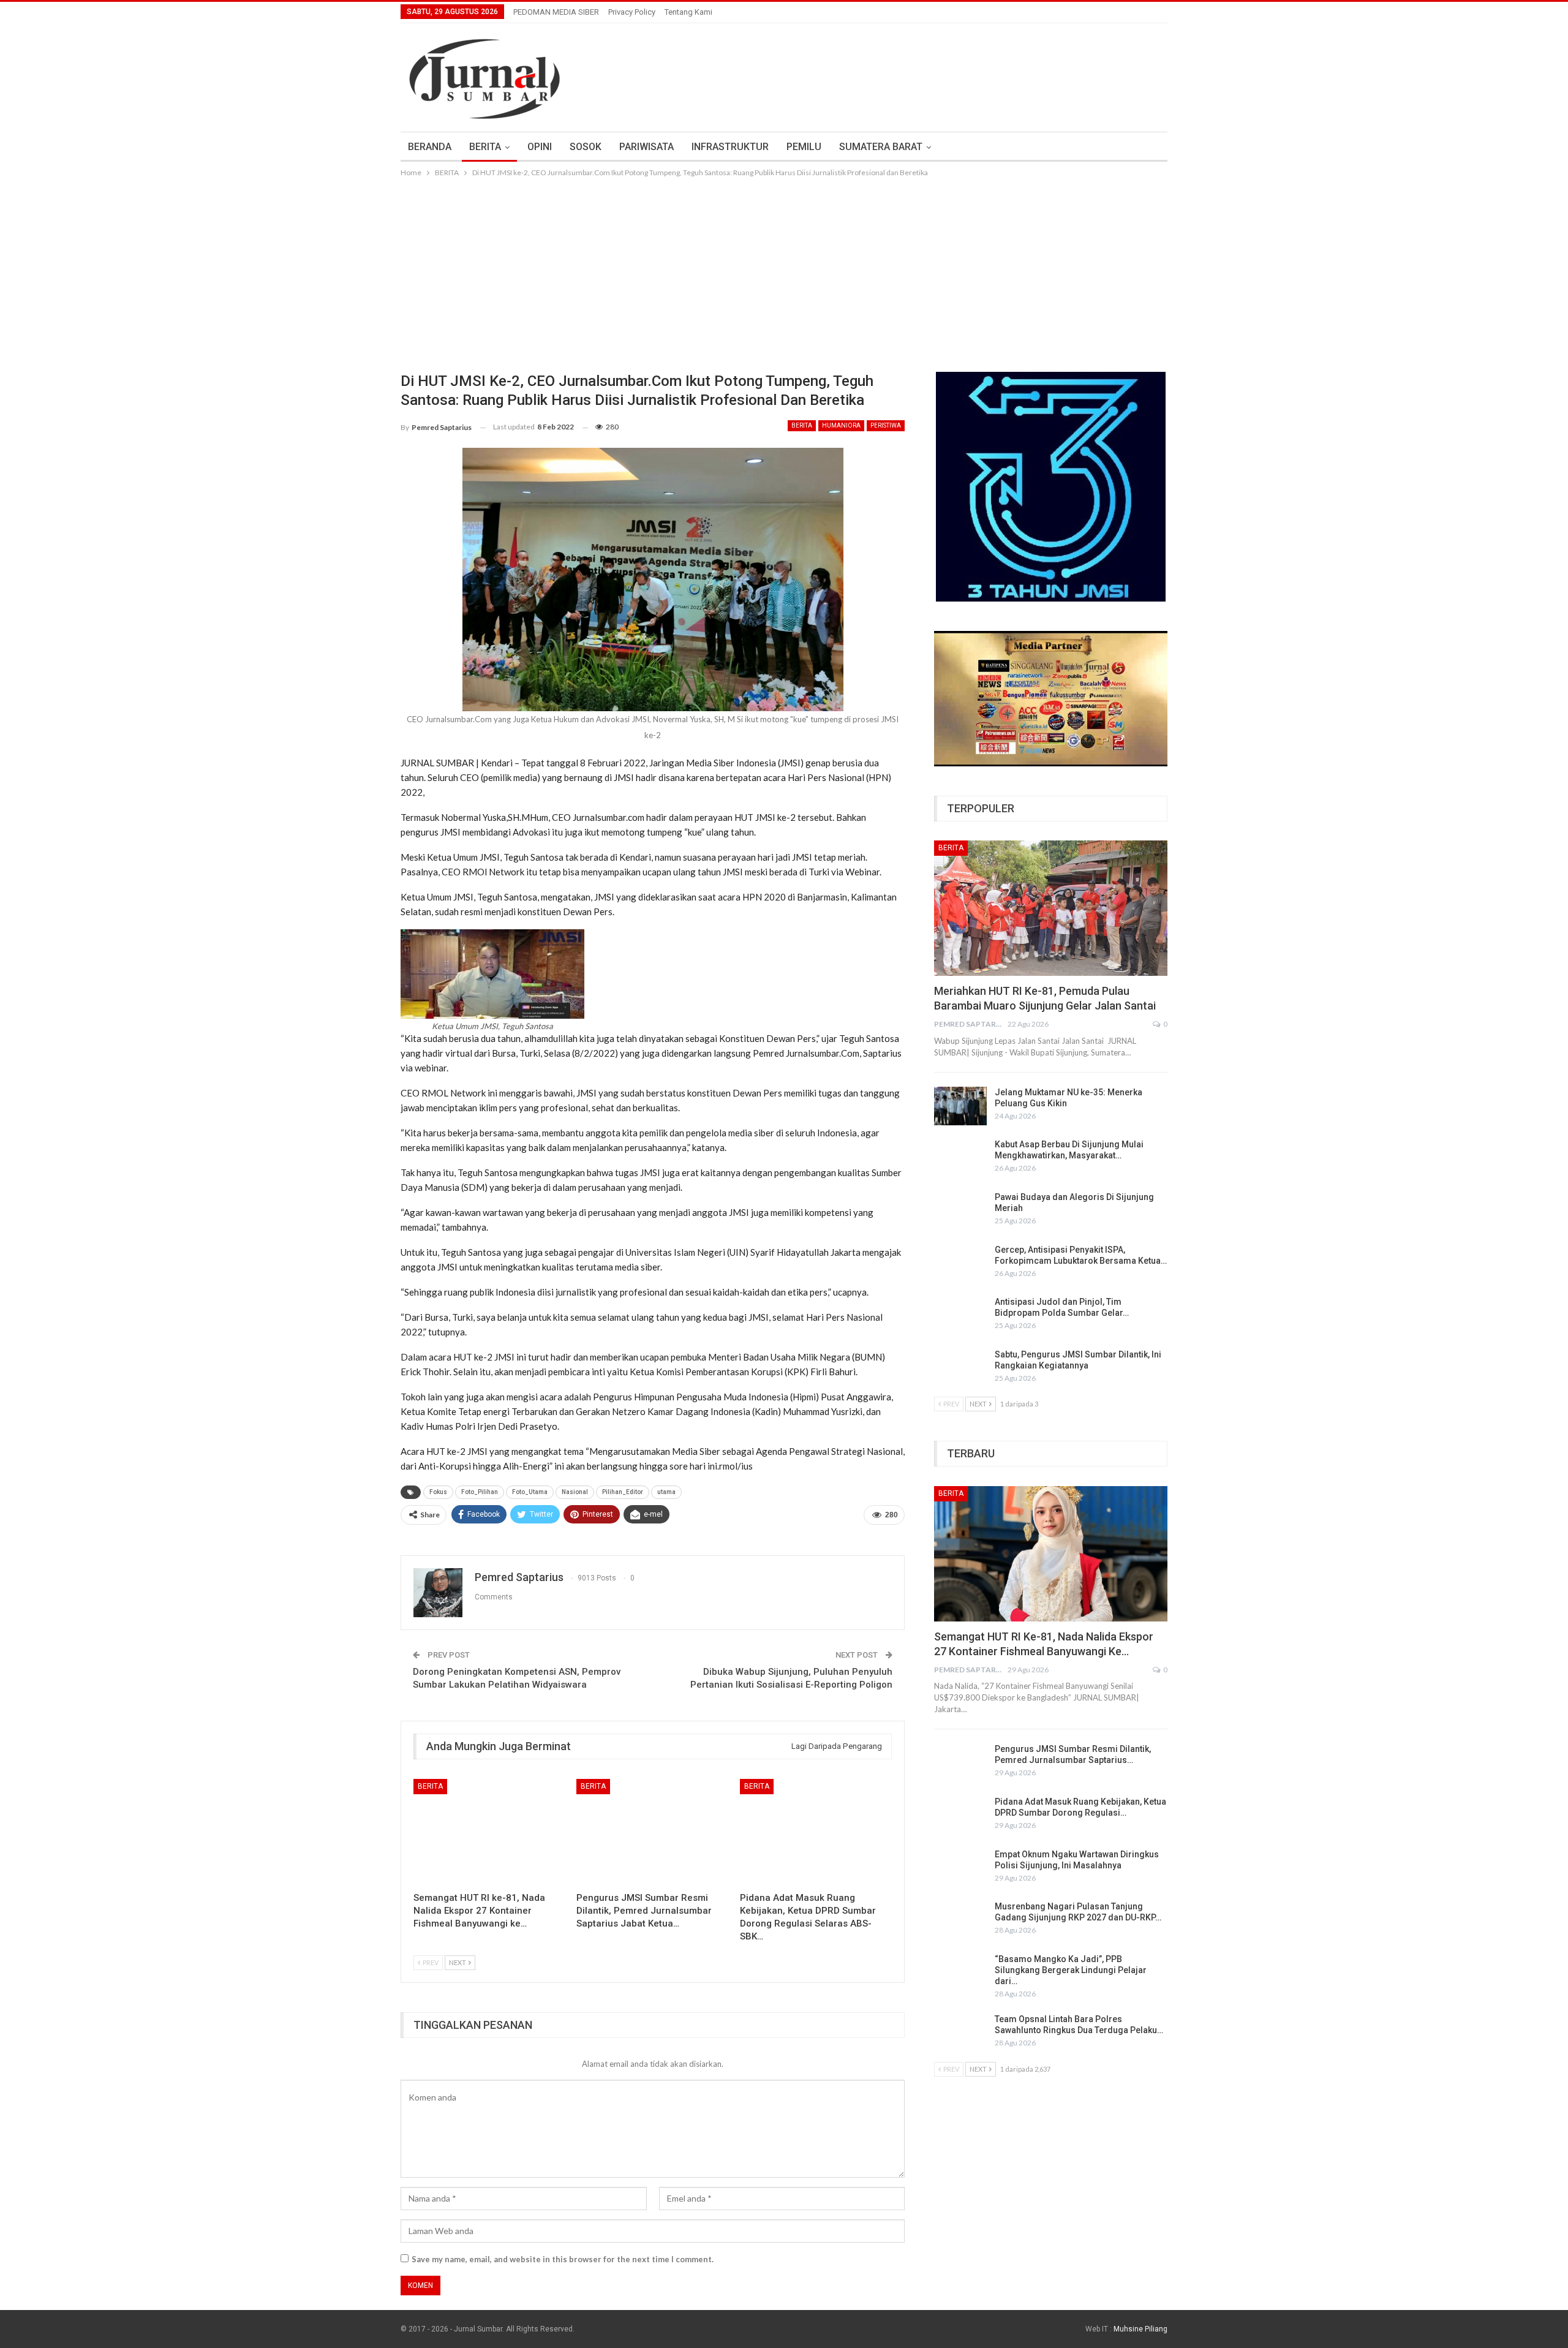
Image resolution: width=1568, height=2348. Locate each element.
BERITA (485, 147)
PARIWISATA (646, 147)
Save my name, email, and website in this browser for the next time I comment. (563, 2259)
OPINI (540, 147)
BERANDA (430, 147)
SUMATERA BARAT (881, 147)
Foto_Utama (530, 1492)
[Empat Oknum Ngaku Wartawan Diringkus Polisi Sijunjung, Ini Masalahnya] (960, 1868)
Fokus (438, 1492)
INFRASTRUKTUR (730, 147)
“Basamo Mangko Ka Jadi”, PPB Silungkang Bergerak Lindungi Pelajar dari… (1071, 1970)
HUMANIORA (841, 425)
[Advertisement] (784, 271)
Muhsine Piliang (1140, 2329)
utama (666, 1492)
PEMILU (804, 147)
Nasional (575, 1492)
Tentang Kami (688, 12)
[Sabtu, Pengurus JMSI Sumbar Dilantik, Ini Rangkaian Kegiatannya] (960, 1368)
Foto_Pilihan (480, 1492)
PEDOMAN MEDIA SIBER (556, 12)
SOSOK (586, 147)
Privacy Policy (632, 12)
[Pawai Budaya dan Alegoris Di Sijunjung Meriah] (960, 1211)
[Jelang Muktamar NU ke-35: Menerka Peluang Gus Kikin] (960, 1106)
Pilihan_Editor (623, 1492)
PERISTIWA (886, 425)
